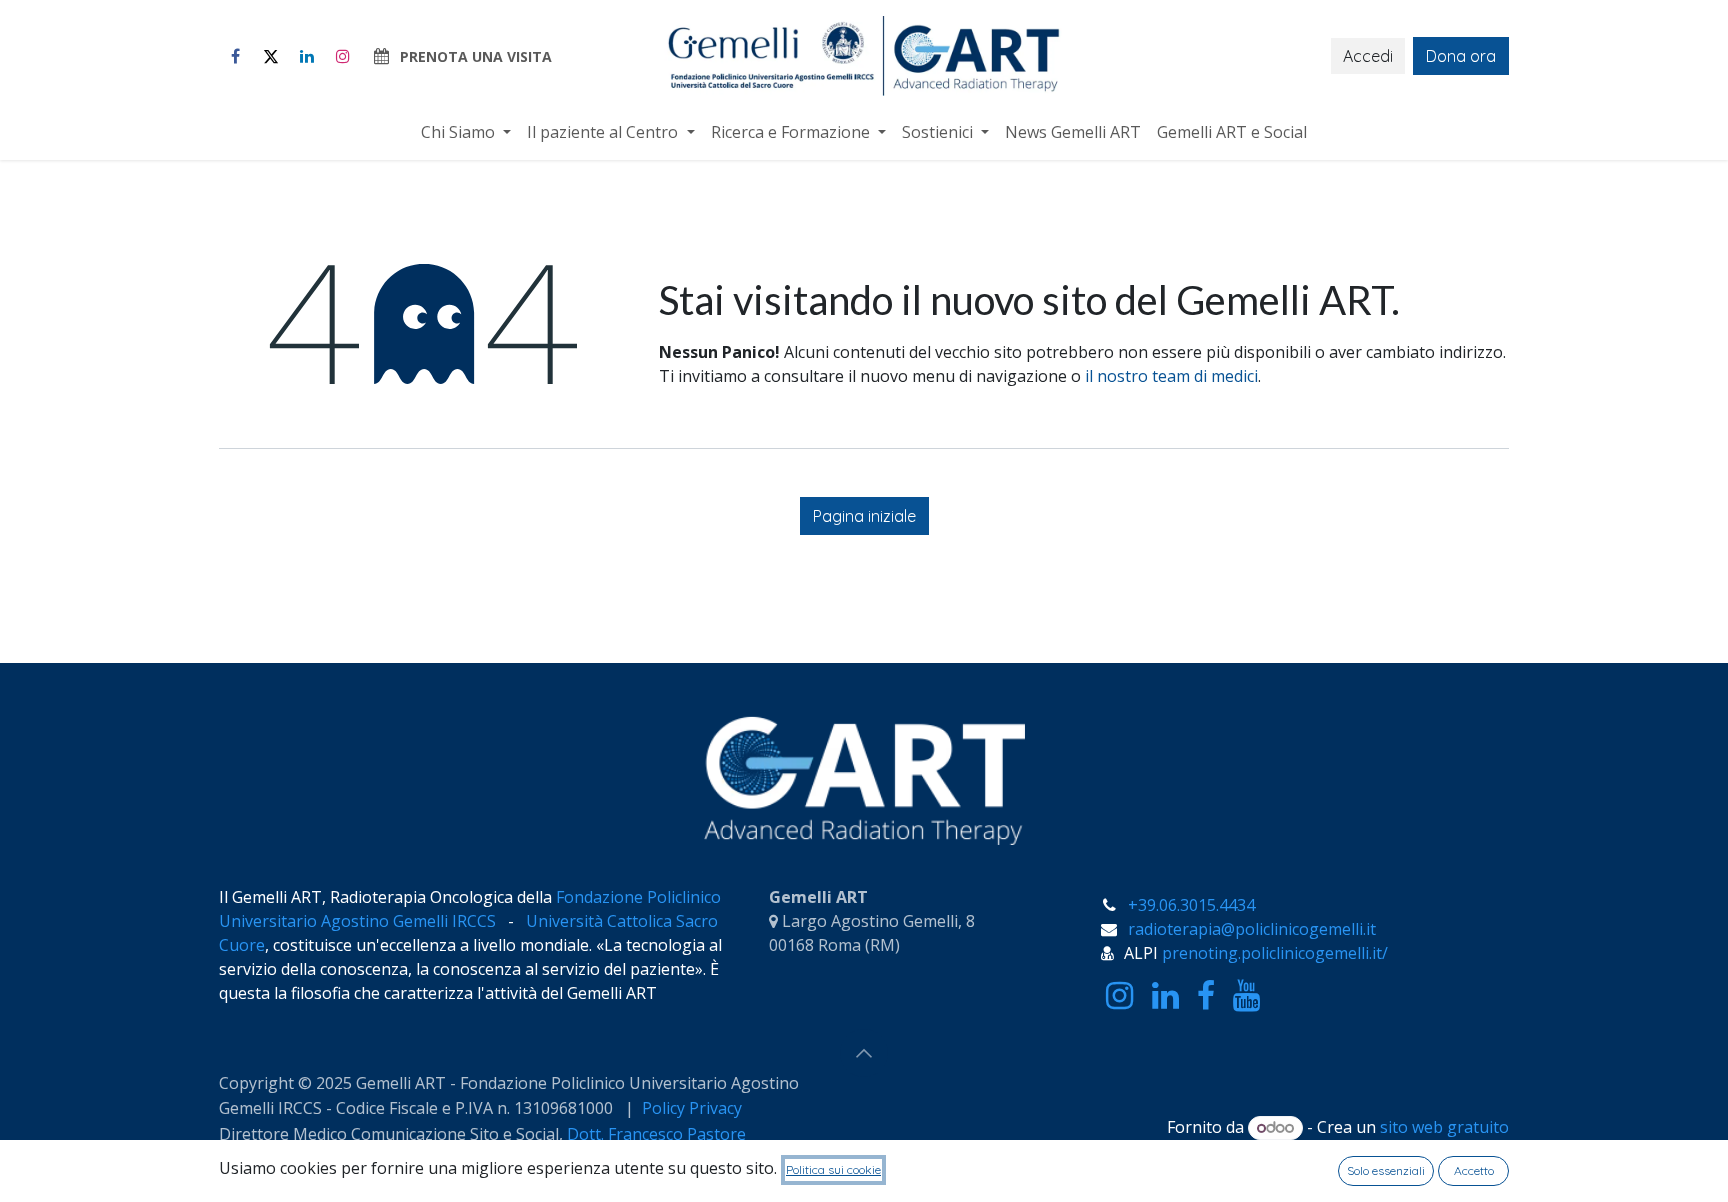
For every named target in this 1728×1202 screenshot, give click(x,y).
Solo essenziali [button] (1386, 1170)
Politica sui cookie (833, 1169)
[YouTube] (1246, 996)
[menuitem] (466, 132)
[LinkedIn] (307, 56)
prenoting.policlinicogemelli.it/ (1275, 953)
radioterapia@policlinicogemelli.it (1252, 929)
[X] (271, 56)
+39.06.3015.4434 (1191, 905)
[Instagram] (343, 56)
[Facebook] (235, 56)
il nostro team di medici (1171, 376)
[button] (864, 1053)
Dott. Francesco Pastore (656, 1134)
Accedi (1368, 56)
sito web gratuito (1444, 1127)
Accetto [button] (1474, 1170)
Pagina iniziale (864, 516)
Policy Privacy (694, 1108)
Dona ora (1461, 56)
